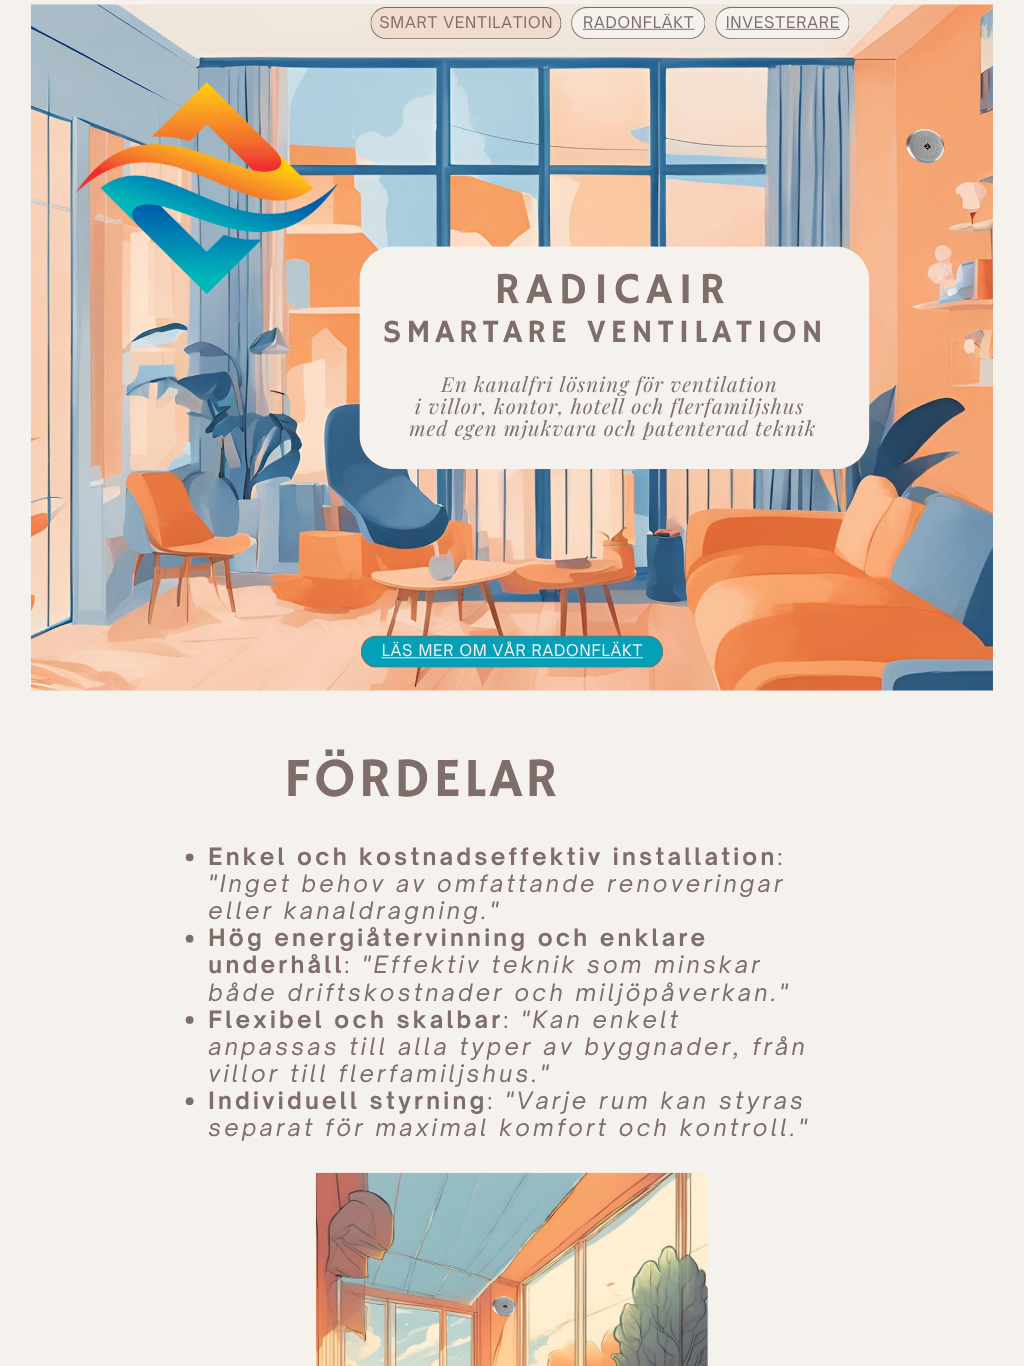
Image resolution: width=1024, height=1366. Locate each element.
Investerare (783, 21)
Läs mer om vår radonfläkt (512, 650)
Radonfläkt (639, 21)
